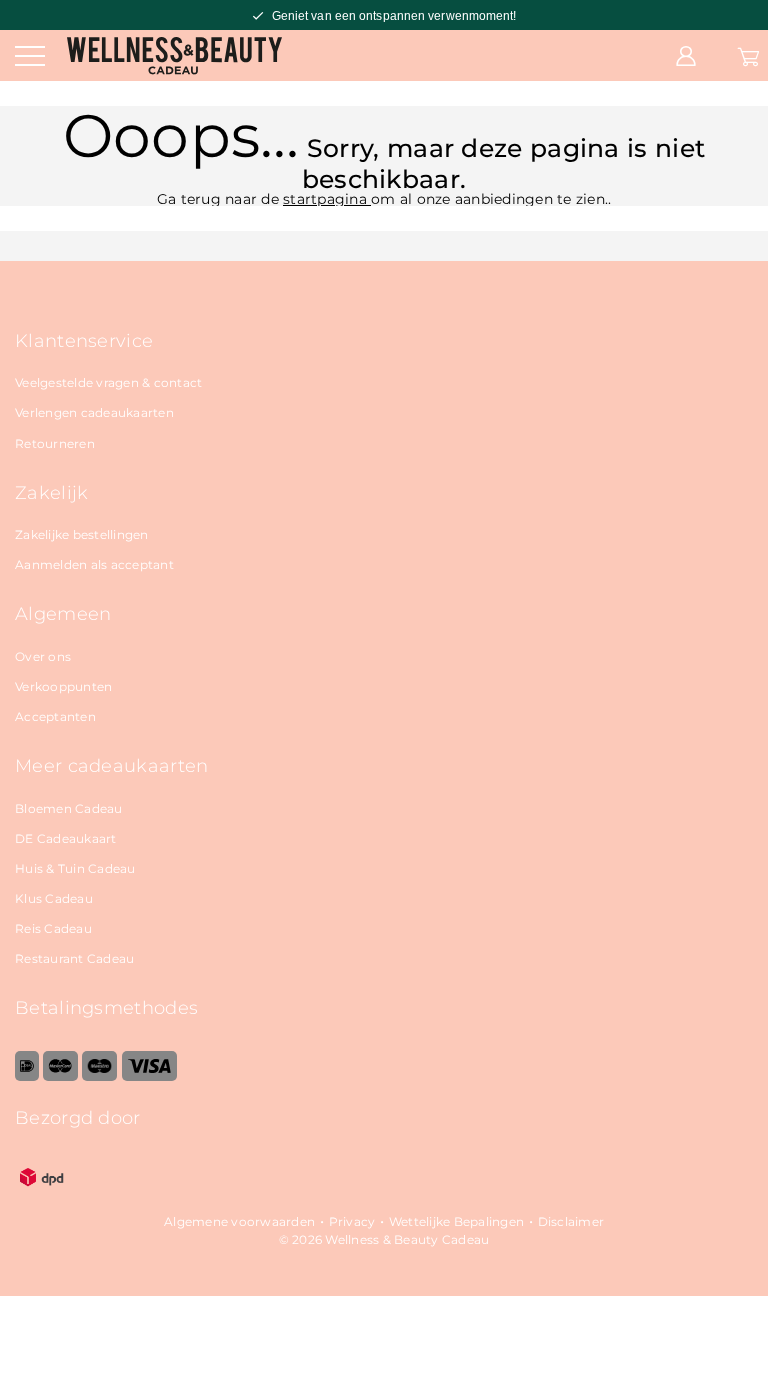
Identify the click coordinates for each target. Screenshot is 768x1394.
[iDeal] (27, 1076)
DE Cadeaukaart (66, 838)
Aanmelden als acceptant (94, 564)
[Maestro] (99, 1076)
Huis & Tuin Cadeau (75, 868)
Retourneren (55, 443)
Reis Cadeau (53, 928)
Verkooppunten (63, 686)
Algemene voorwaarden (239, 1221)
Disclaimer (571, 1221)
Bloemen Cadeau (69, 808)
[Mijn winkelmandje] (748, 55)
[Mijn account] (686, 55)
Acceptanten (55, 716)
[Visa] (149, 1076)
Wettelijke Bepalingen (456, 1221)
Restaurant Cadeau (74, 958)
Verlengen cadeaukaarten (94, 412)
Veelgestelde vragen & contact (108, 382)
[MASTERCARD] (60, 1076)
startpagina (327, 199)
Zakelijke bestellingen (82, 534)
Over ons (43, 656)
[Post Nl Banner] (42, 1199)
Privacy (352, 1221)
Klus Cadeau (54, 898)
